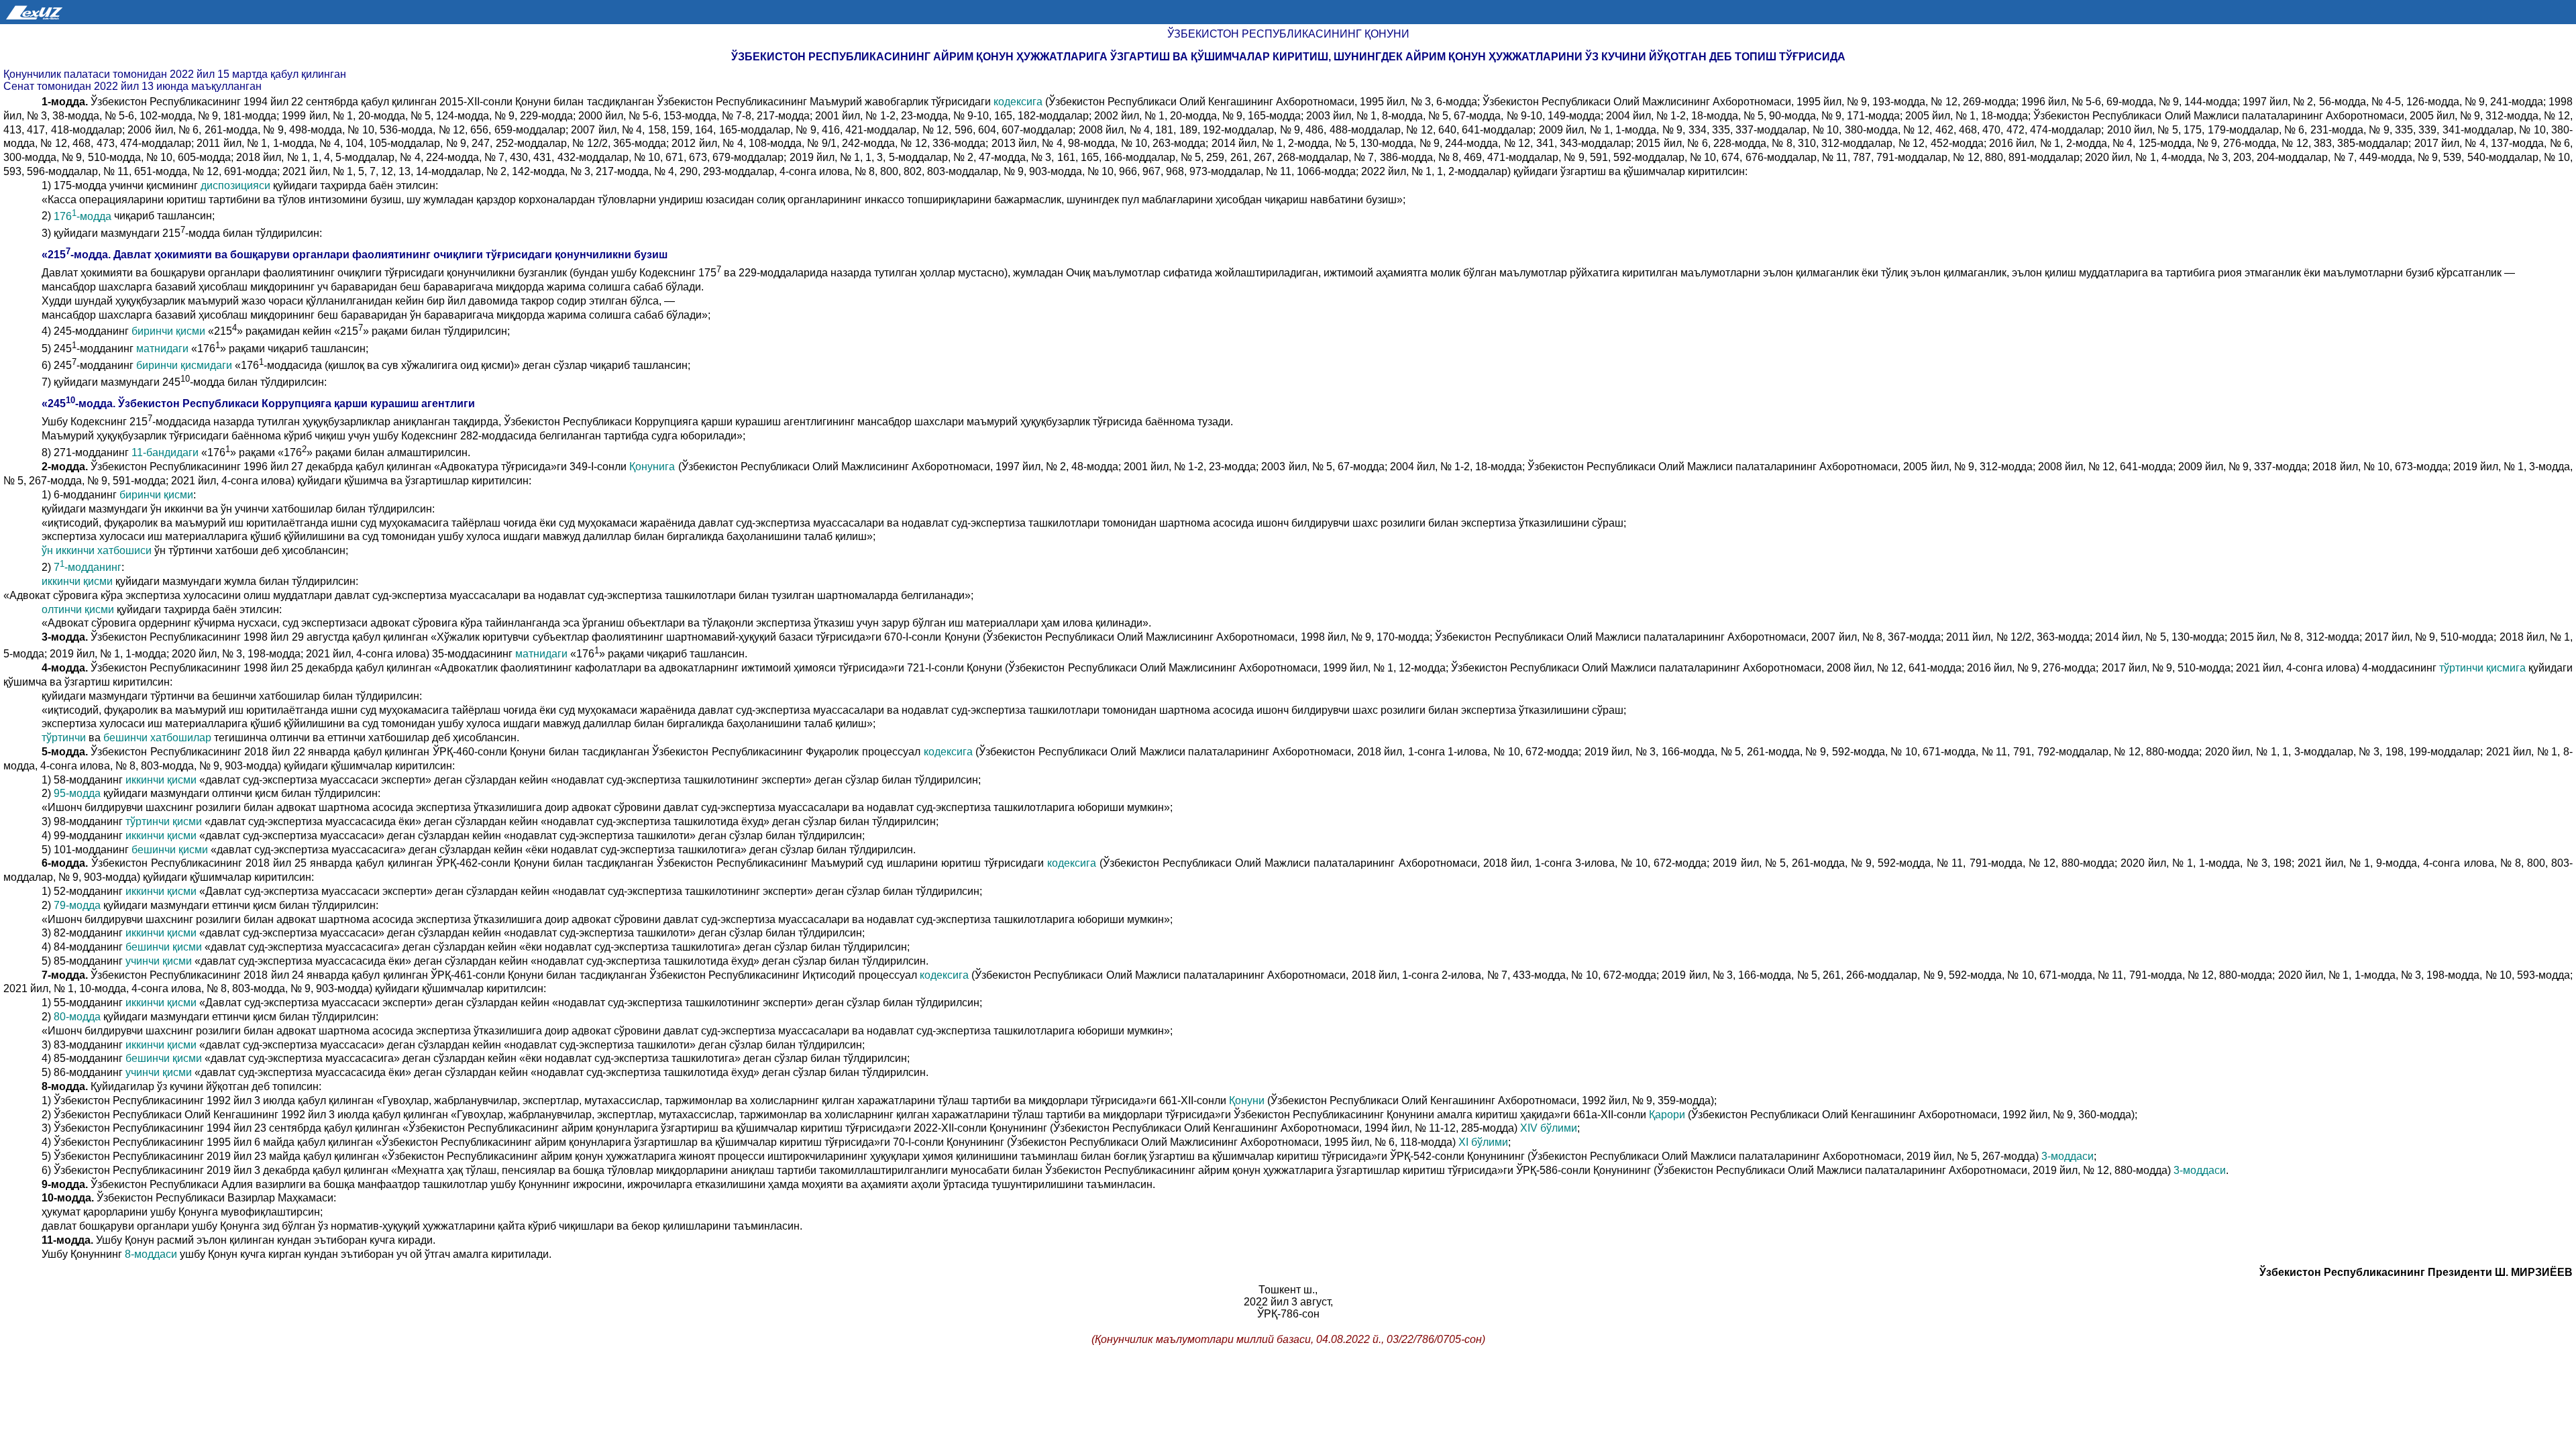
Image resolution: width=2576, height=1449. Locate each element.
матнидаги (164, 348)
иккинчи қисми (78, 581)
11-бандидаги (166, 453)
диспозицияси (237, 185)
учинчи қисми (160, 961)
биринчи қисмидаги (185, 365)
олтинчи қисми (79, 609)
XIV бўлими (1547, 1128)
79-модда (78, 905)
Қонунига (653, 467)
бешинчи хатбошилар (159, 738)
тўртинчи (65, 738)
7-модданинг (86, 567)
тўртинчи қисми (165, 821)
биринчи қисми (170, 332)
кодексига (1019, 102)
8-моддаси (152, 1254)
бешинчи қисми (171, 850)
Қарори (1667, 1115)
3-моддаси (2068, 1156)
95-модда (78, 793)
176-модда (84, 216)
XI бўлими (1483, 1142)
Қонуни (1248, 1101)
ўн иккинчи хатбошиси (98, 550)
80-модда (78, 1017)
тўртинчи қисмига (2484, 668)
